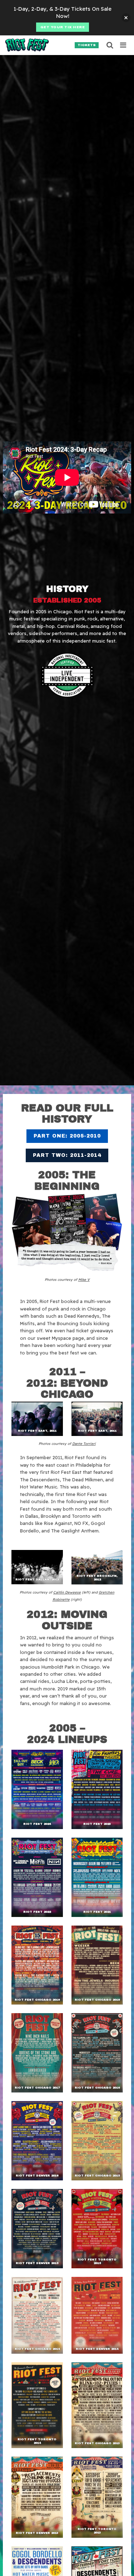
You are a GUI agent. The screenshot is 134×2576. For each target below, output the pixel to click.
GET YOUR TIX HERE (63, 27)
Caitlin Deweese (67, 1592)
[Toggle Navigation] (123, 45)
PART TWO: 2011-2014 (67, 1155)
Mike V (84, 1279)
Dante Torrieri (84, 1443)
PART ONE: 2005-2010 (67, 1136)
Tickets (87, 45)
